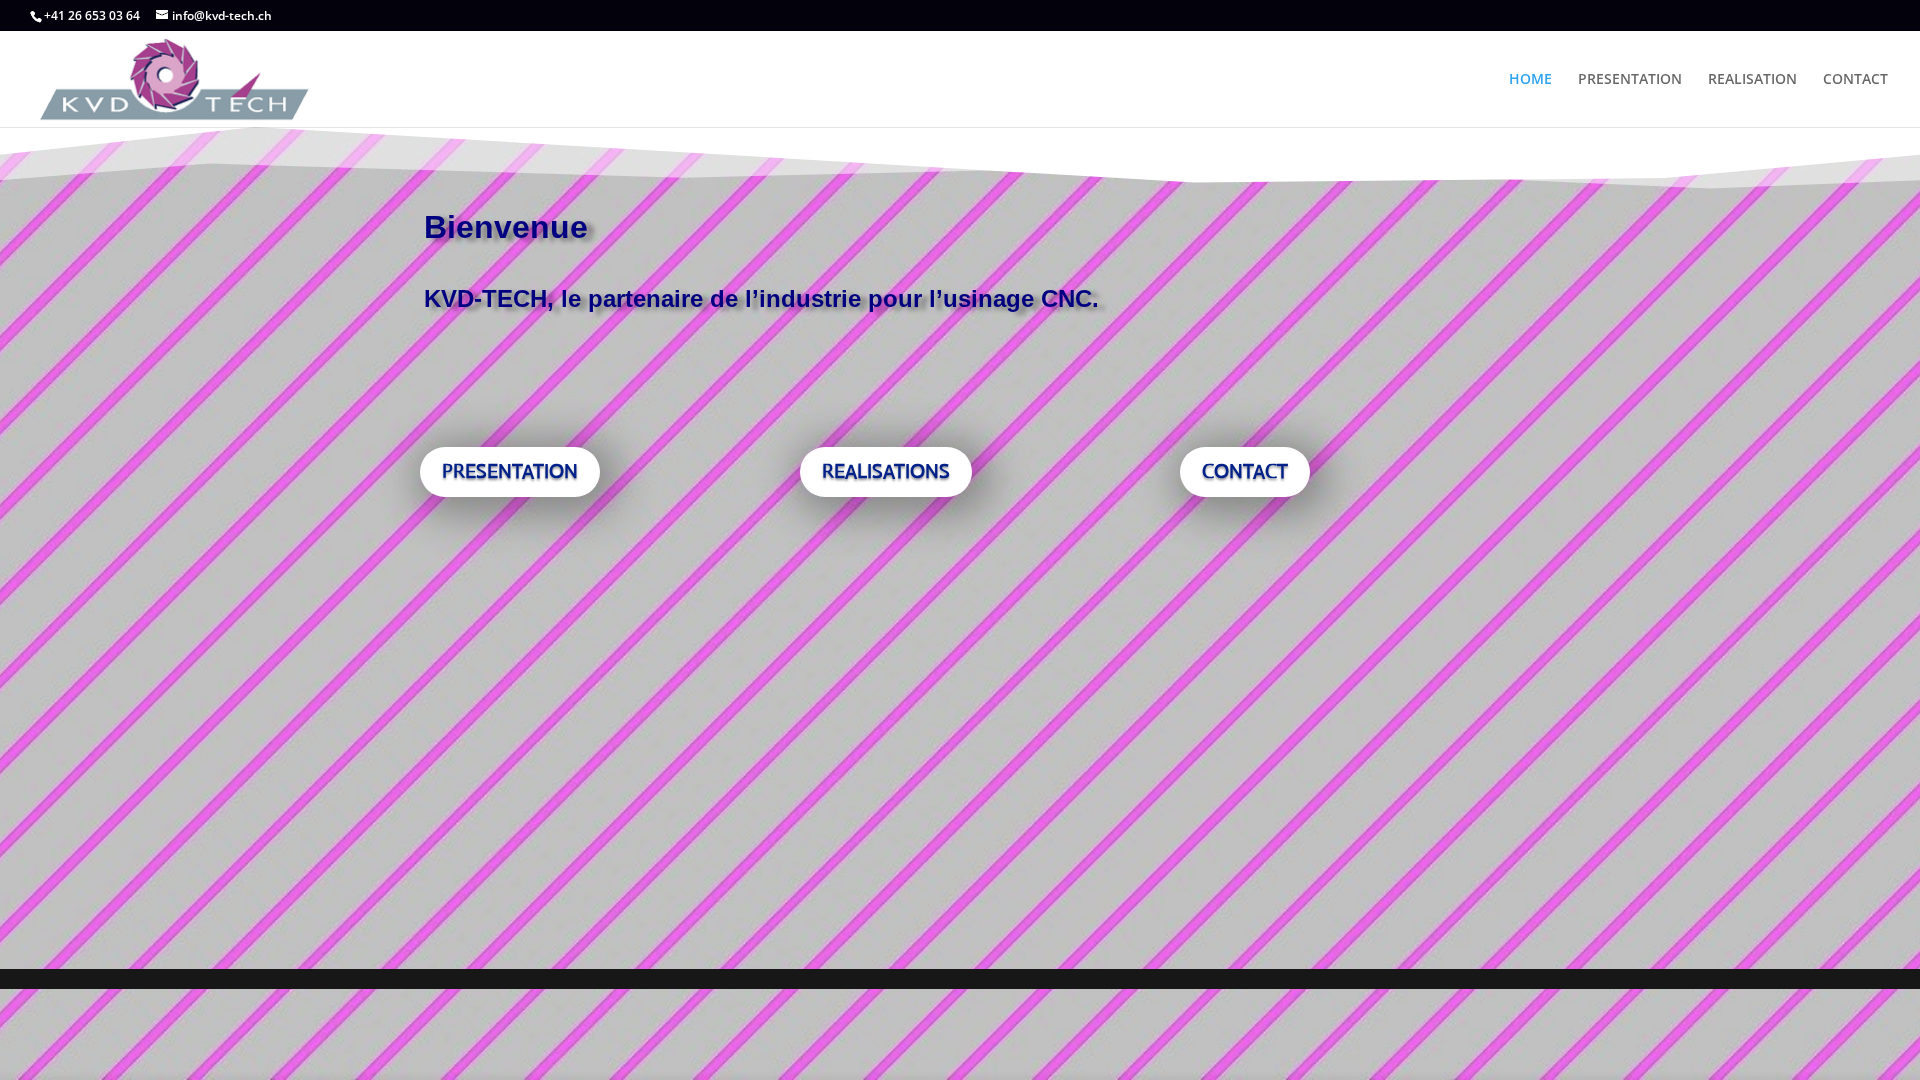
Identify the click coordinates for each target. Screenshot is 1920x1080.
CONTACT (1855, 80)
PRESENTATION (1630, 80)
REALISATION (1752, 80)
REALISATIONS (886, 471)
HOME (1530, 80)
